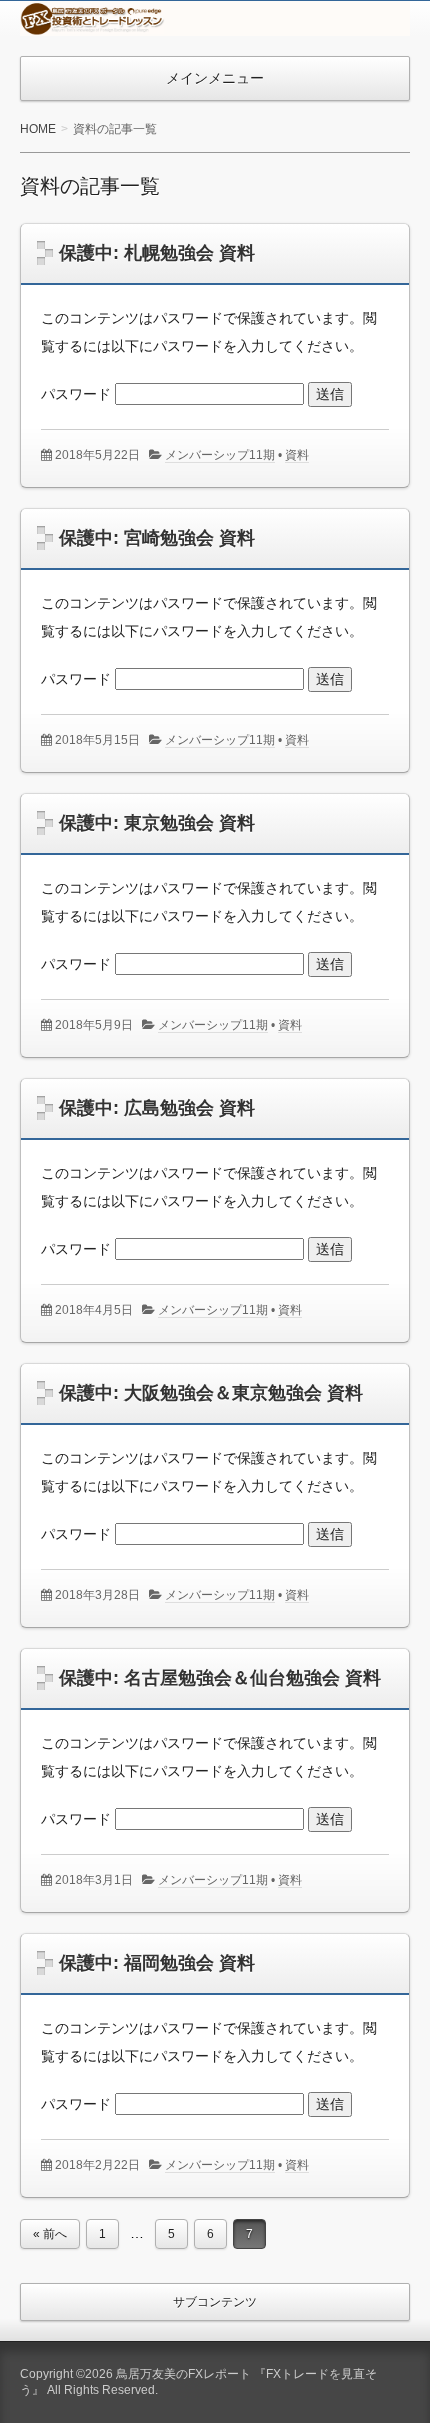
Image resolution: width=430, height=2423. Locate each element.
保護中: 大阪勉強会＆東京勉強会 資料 (211, 1393)
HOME (38, 129)
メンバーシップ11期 (220, 455)
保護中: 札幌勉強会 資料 (157, 253)
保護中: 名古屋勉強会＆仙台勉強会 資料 (220, 1678)
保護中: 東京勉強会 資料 (157, 823)
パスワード (78, 394)
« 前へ (50, 2234)
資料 (297, 455)
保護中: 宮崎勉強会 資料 (157, 538)
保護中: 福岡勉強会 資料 (157, 1963)
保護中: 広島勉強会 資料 (157, 1108)
